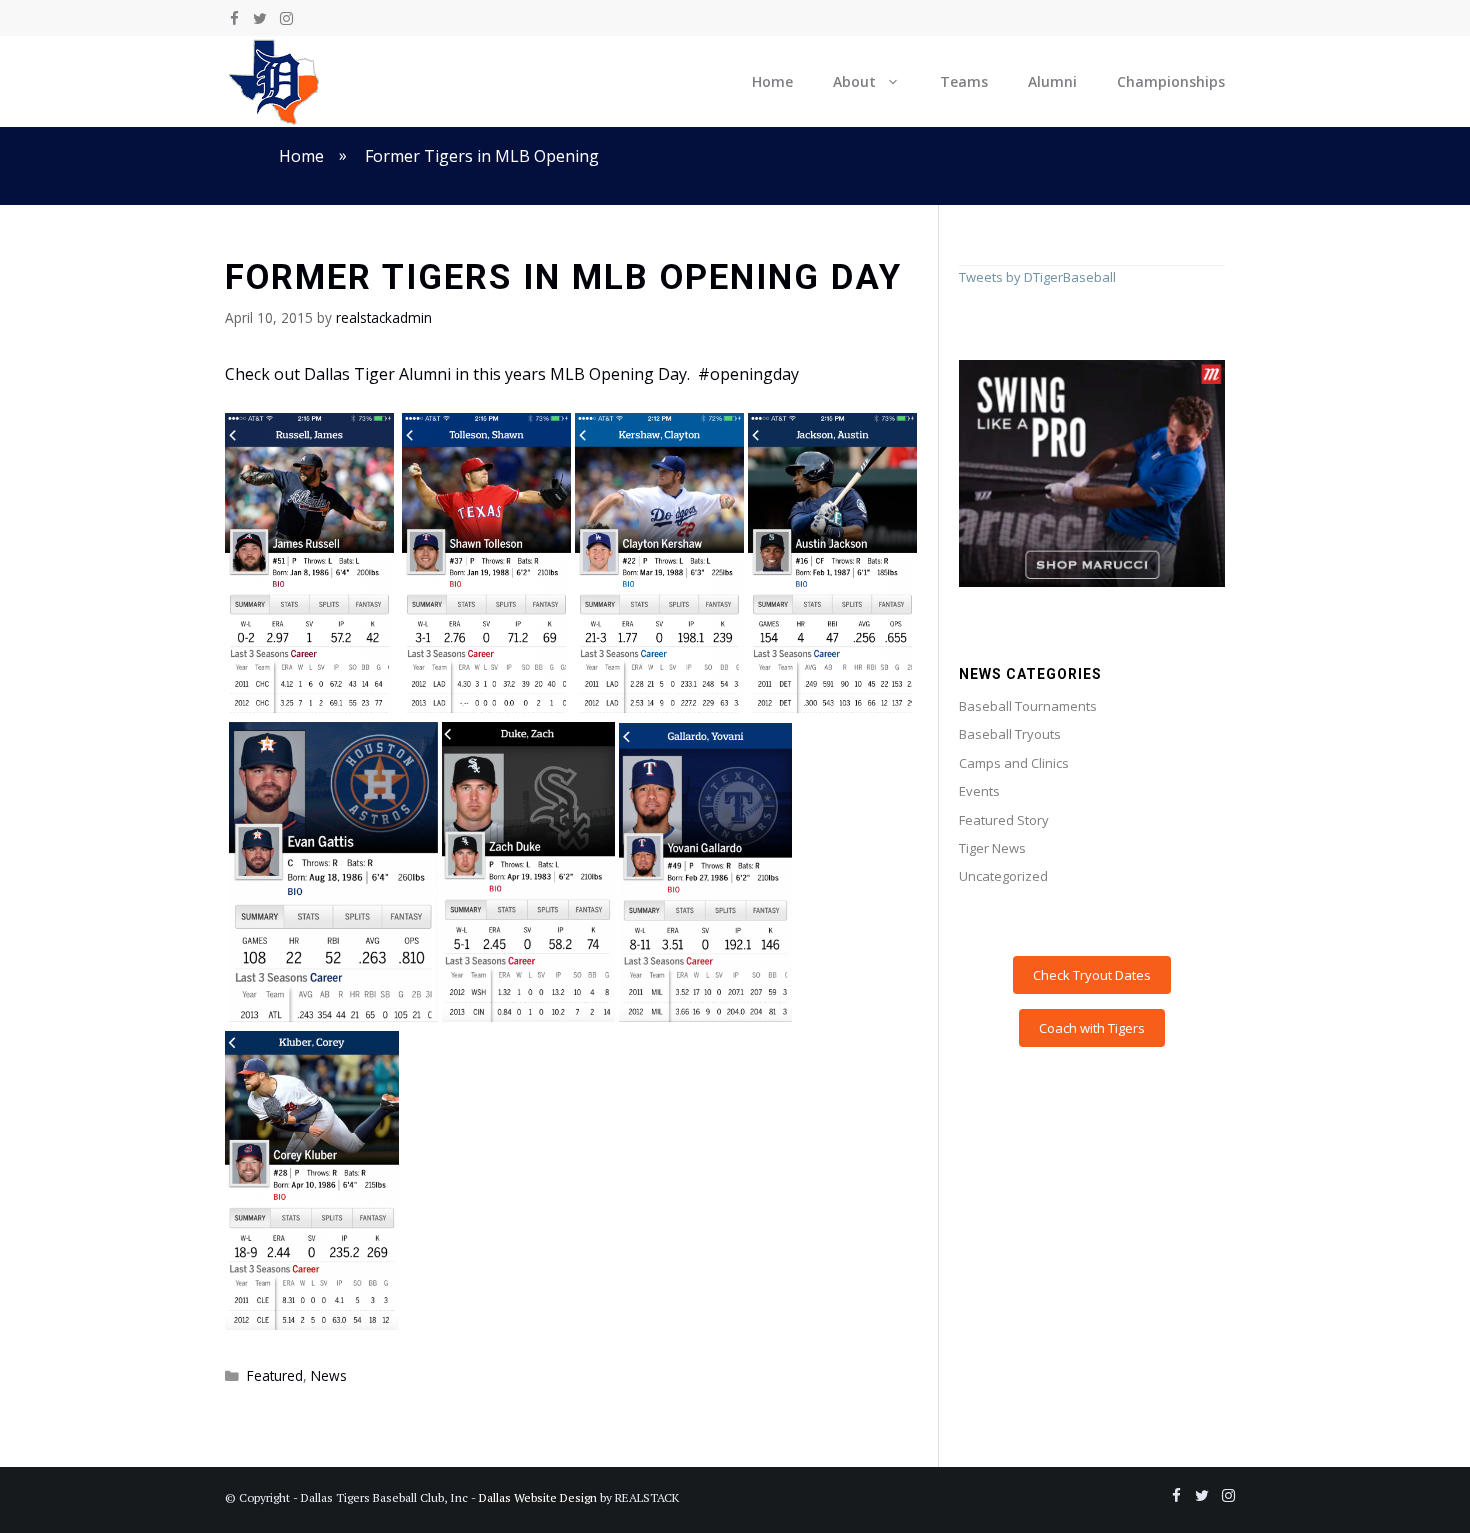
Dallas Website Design (538, 1497)
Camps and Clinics (1014, 763)
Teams (964, 81)
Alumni (1052, 81)
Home (772, 81)
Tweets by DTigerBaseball (1037, 277)
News (329, 1375)
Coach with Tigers (1092, 1028)
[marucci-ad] (1092, 582)
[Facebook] (234, 19)
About (854, 81)
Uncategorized (1003, 876)
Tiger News (992, 848)
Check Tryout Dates (1092, 975)
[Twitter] (260, 19)
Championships (1171, 81)
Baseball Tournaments (1028, 706)
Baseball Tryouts (1010, 734)
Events (979, 791)
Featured (275, 1375)
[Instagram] (286, 19)
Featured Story (1004, 820)
